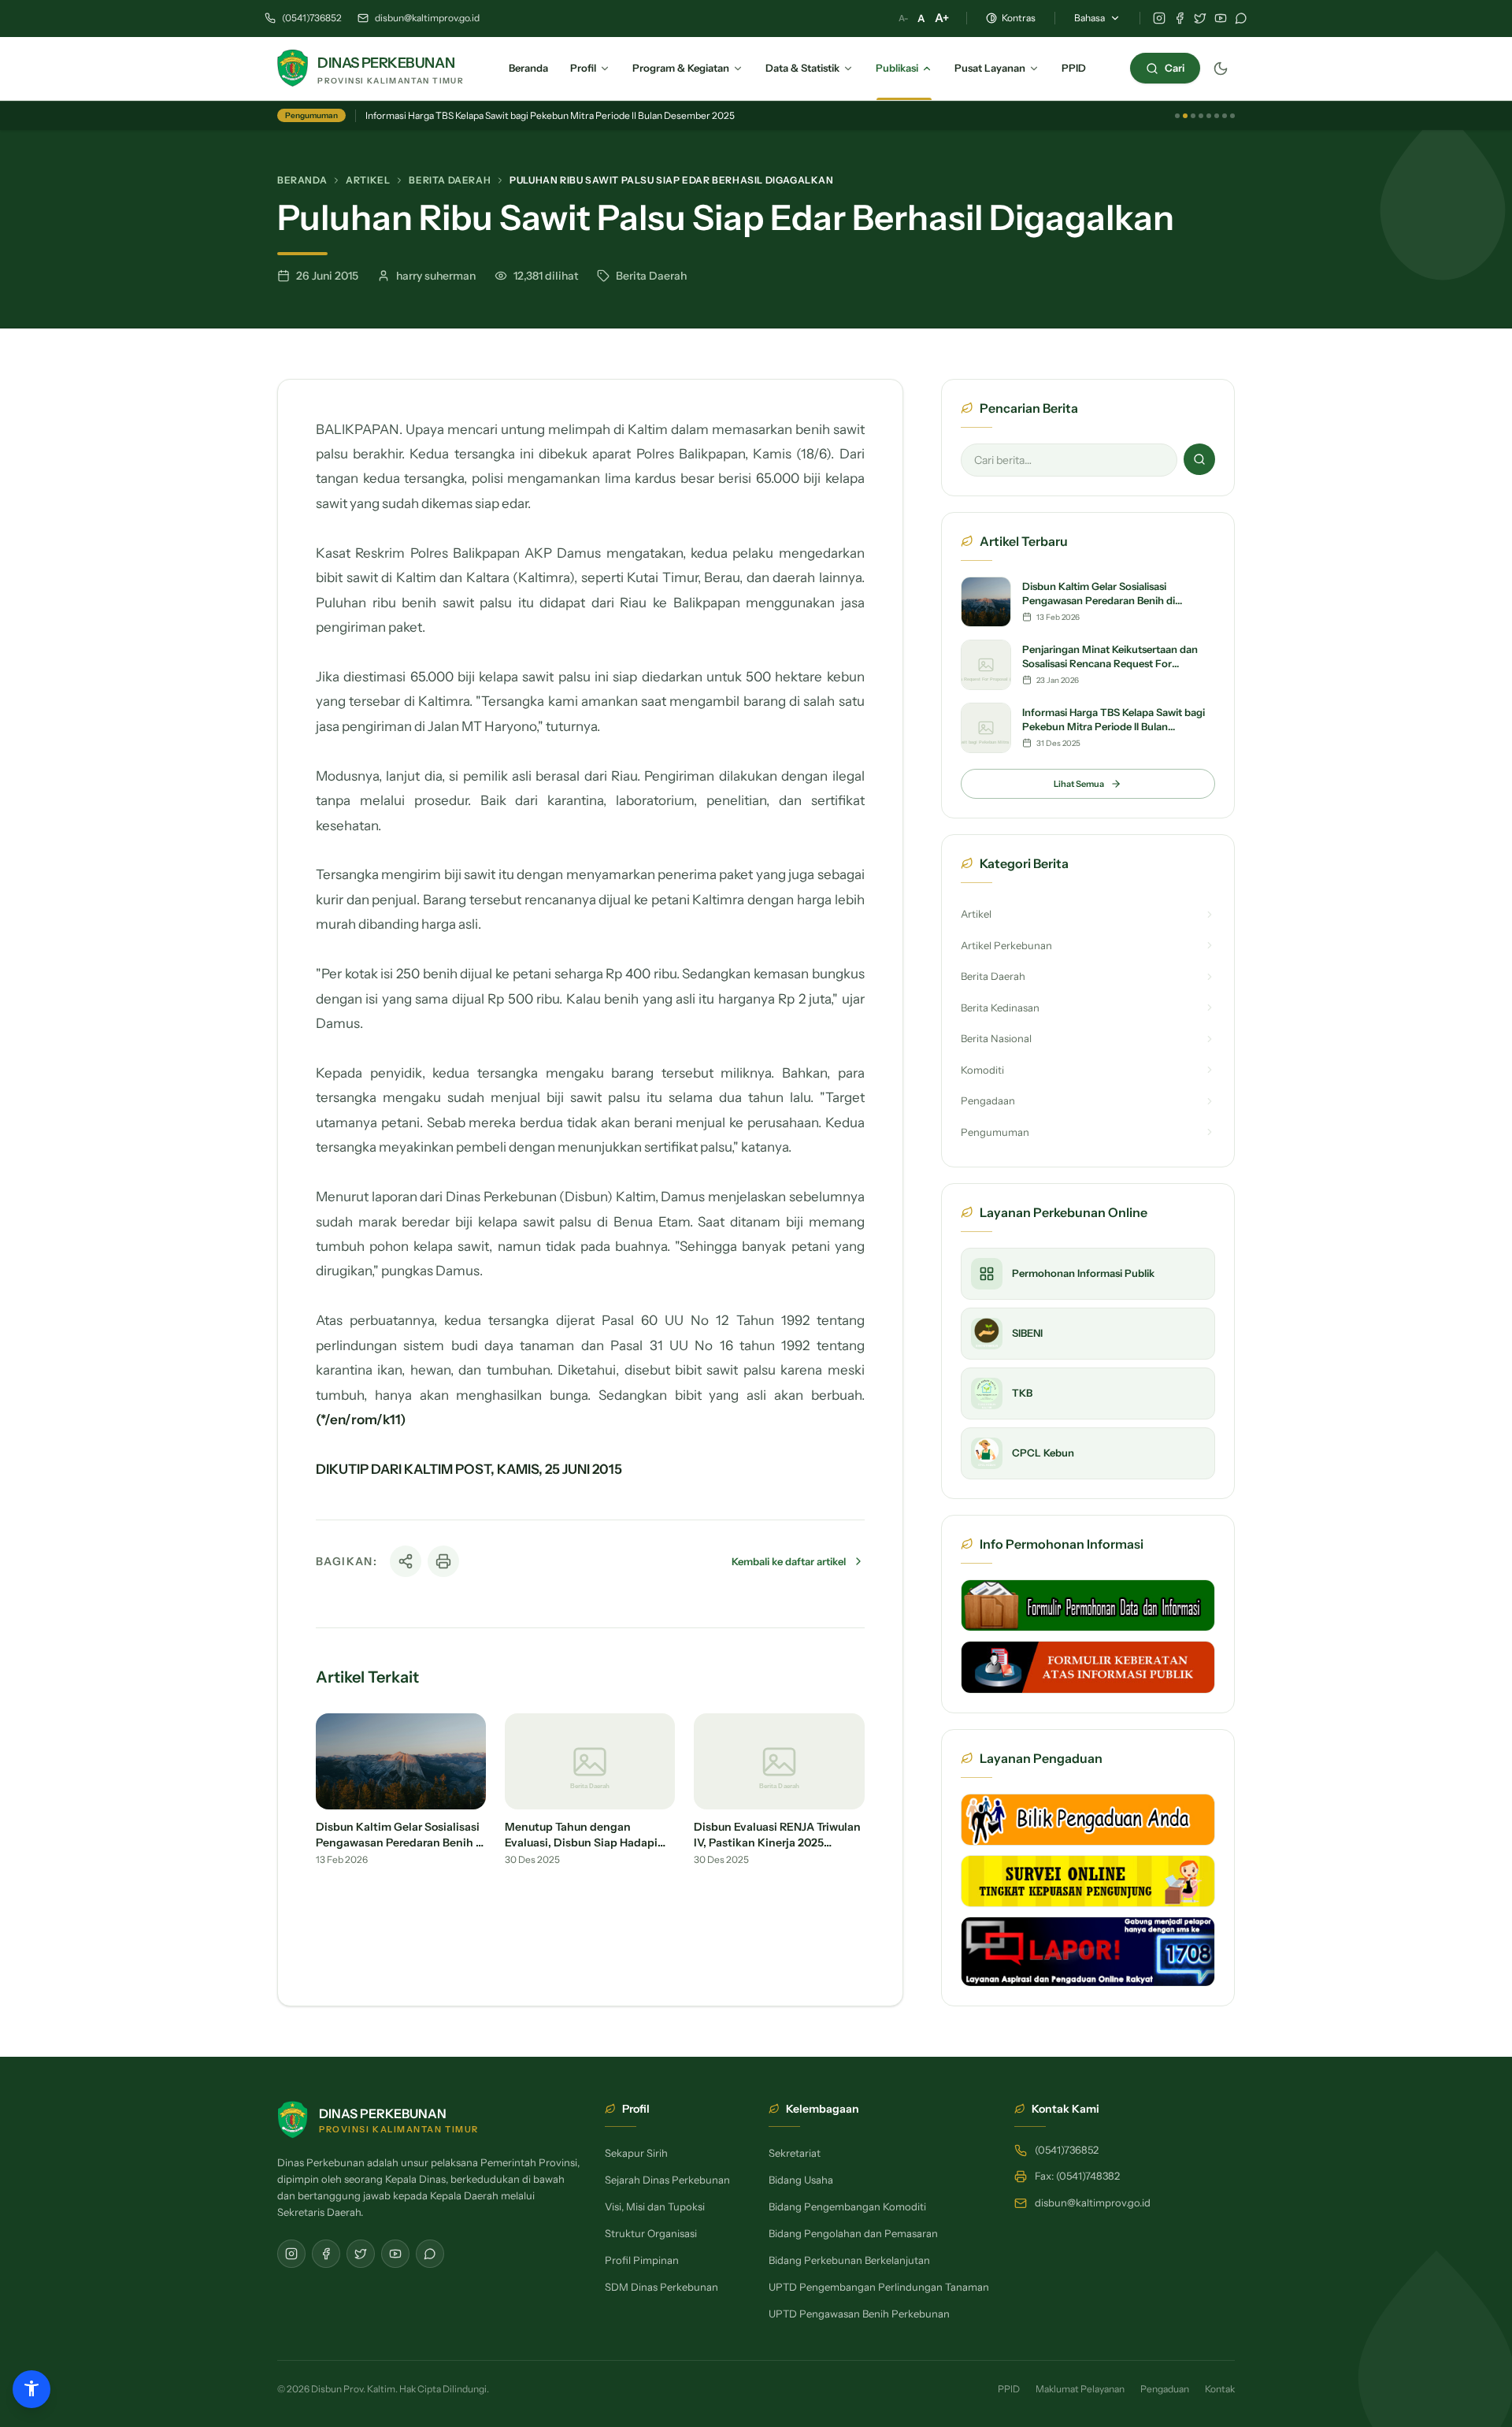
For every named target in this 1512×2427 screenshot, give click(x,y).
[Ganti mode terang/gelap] (1221, 69)
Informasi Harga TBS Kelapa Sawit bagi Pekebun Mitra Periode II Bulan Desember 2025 (550, 115)
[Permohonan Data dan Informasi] (1088, 1605)
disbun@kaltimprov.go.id (427, 18)
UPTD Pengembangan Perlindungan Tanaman (879, 2287)
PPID (1009, 2389)
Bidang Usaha (801, 2180)
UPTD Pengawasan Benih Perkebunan (859, 2314)
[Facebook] (1180, 18)
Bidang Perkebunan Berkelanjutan (849, 2260)
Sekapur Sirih (636, 2153)
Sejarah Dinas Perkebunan (667, 2180)
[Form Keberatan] (1088, 1667)
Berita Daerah (450, 180)
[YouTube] (1221, 18)
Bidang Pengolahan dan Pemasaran (853, 2233)
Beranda (302, 180)
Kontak (1220, 2389)
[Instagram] (1159, 18)
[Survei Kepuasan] (1088, 1881)
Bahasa (1090, 18)
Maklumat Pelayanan (1080, 2389)
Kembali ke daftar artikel (789, 1561)
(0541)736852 (312, 18)
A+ (942, 18)
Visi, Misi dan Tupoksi (655, 2206)
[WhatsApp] (1241, 18)
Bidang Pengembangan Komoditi (847, 2206)
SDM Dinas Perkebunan (661, 2287)
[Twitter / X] (1200, 18)
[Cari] (1199, 459)
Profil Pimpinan (642, 2260)
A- (903, 18)
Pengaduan (1165, 2389)
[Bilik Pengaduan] (1088, 1820)
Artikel (368, 180)
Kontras (1019, 18)
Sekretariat (795, 2153)
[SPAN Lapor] (1088, 1952)
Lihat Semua (1079, 784)
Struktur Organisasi (651, 2233)
